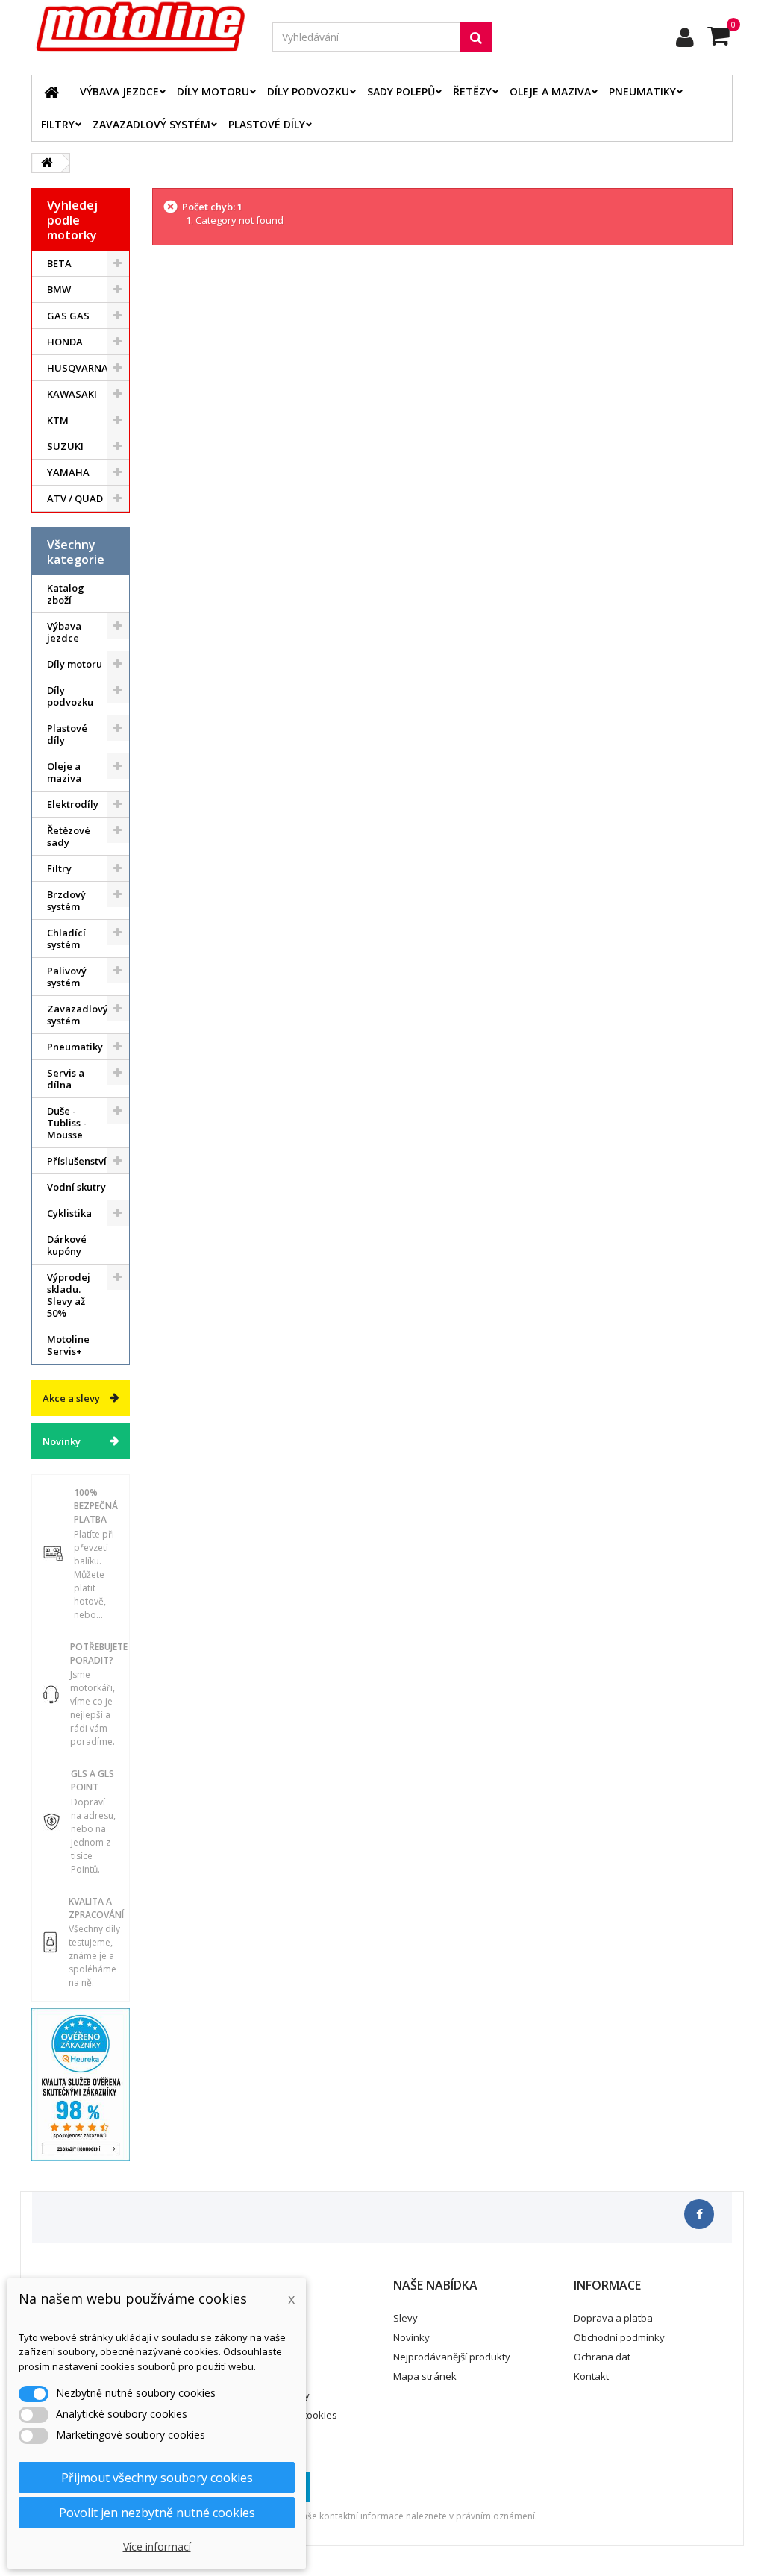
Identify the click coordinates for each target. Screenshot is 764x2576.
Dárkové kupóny (67, 1245)
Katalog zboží (66, 594)
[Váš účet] (685, 37)
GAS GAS (68, 316)
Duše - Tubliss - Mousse (67, 1123)
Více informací (157, 2547)
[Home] (51, 92)
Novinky (62, 1441)
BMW (59, 289)
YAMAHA (68, 472)
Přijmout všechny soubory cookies (157, 2478)
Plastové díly (267, 124)
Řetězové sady (69, 836)
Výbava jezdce (119, 91)
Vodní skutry (76, 1187)
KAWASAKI (72, 394)
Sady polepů (401, 91)
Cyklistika (69, 1213)
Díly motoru (213, 91)
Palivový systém (67, 977)
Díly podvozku (308, 91)
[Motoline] (141, 27)
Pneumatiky (642, 91)
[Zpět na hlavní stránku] (47, 163)
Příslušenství (77, 1161)
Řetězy (472, 91)
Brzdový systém (66, 900)
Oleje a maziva (550, 91)
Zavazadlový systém (151, 124)
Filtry (58, 124)
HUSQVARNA (78, 368)
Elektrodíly (73, 804)
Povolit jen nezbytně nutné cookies (157, 2513)
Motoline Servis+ (68, 1345)
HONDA (65, 342)
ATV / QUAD (75, 498)
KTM (58, 420)
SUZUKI (65, 446)
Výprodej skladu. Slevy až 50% (69, 1295)
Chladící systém (66, 938)
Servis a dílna (66, 1079)
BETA (59, 263)
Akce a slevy (71, 1398)
